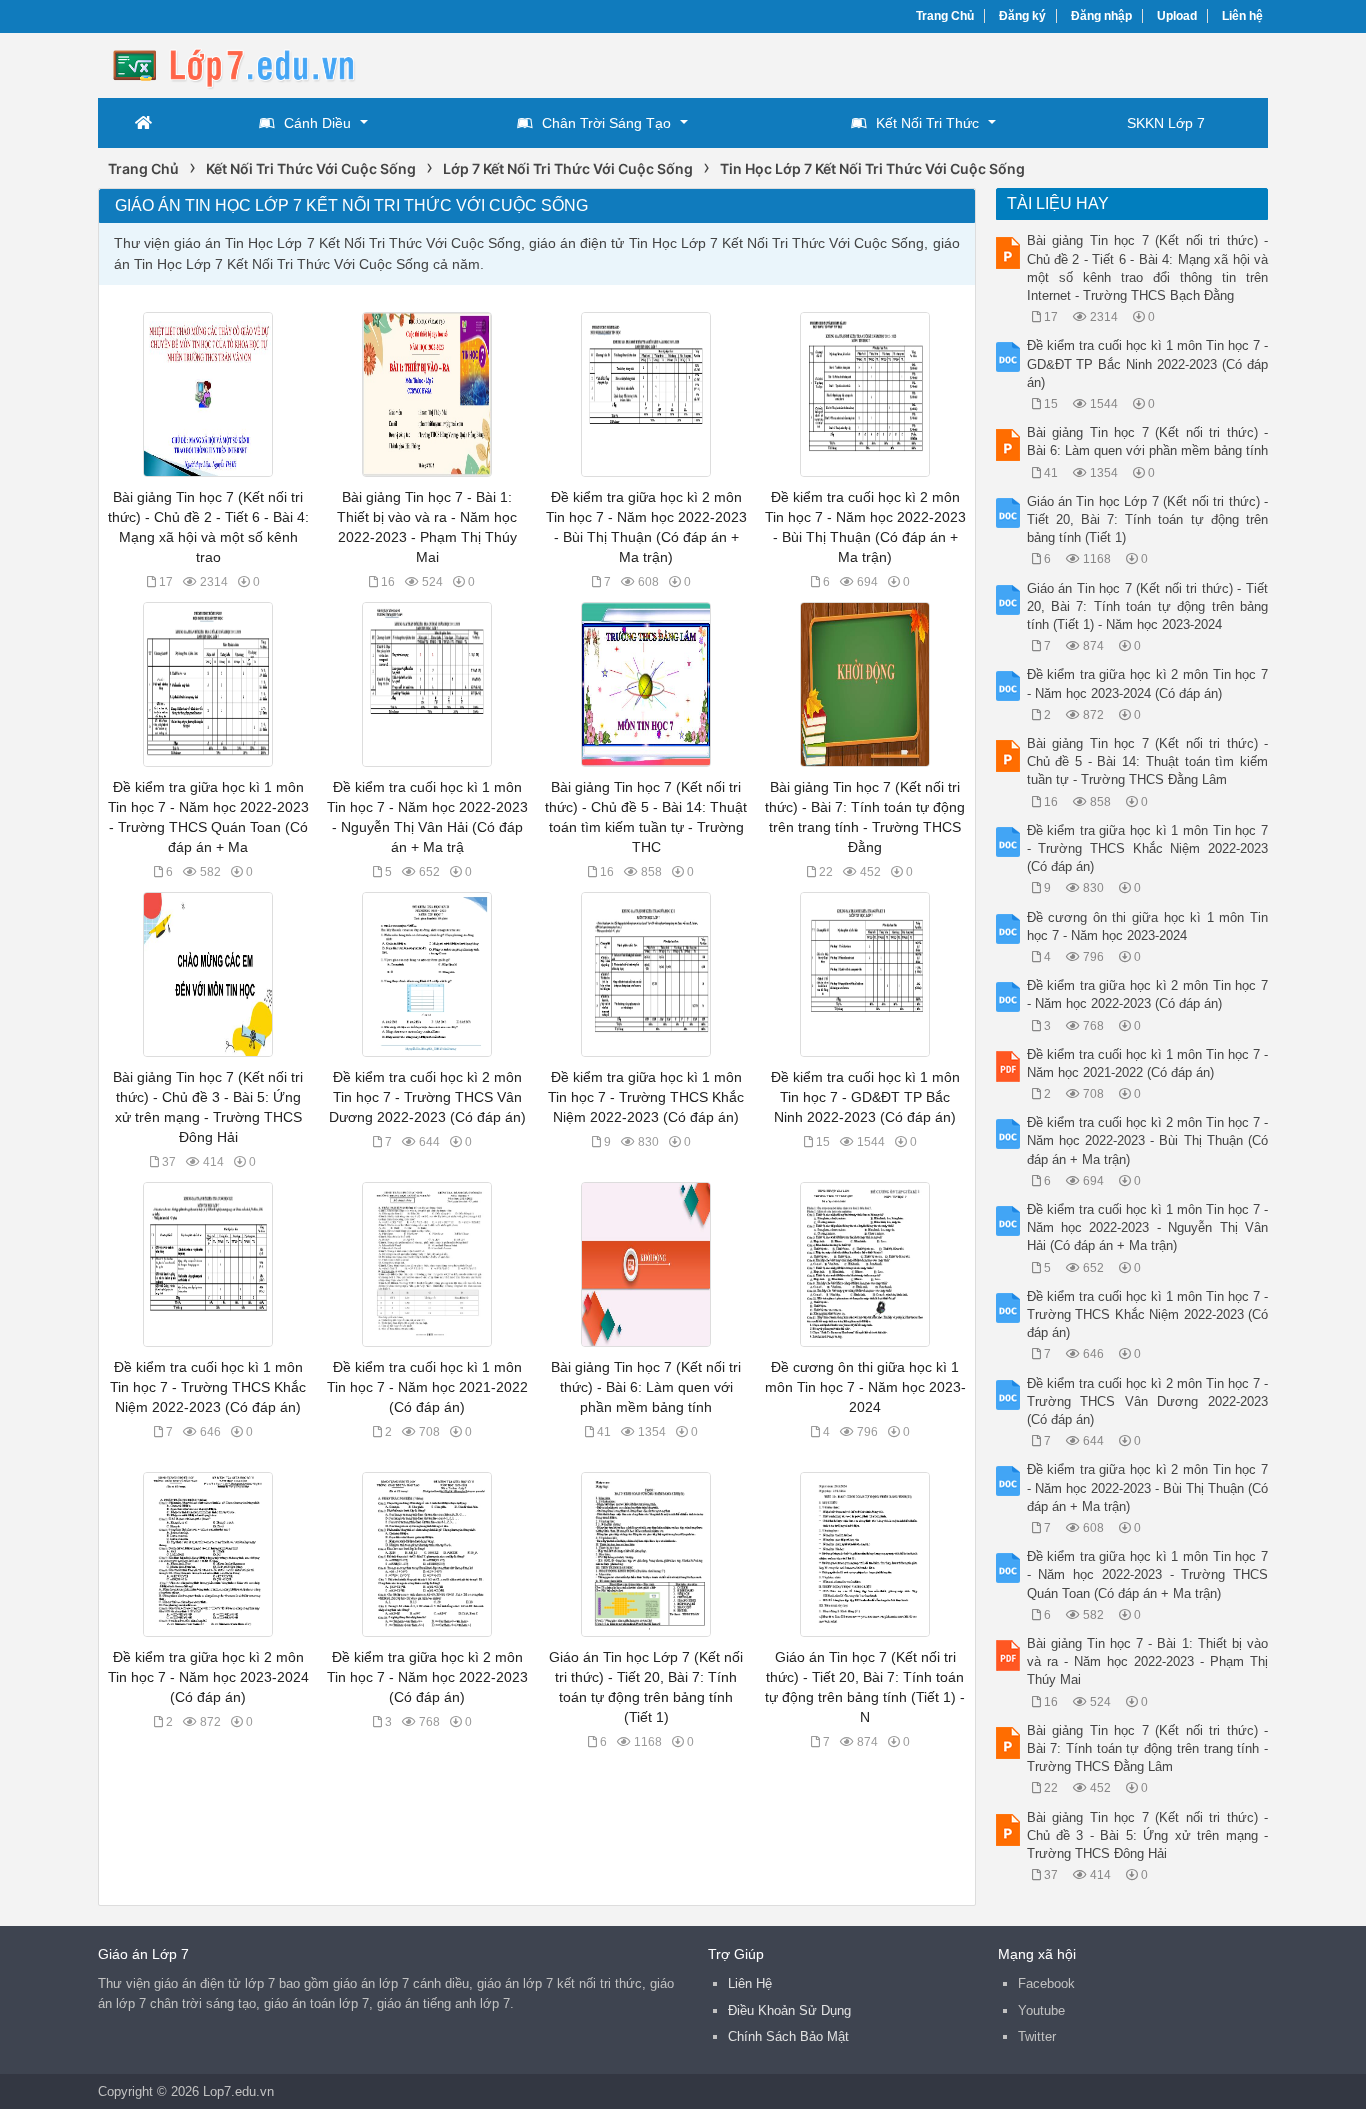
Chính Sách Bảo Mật (788, 2036)
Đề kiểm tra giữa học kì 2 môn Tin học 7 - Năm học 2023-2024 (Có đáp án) (208, 1677)
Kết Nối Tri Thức (927, 123)
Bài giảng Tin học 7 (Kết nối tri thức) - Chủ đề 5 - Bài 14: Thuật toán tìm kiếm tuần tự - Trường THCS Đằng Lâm (1148, 761)
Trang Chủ (945, 16)
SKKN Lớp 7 (1166, 123)
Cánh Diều (317, 123)
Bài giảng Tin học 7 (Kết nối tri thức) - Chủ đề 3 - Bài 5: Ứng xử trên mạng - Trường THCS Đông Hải (1148, 1835)
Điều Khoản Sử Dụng (789, 2010)
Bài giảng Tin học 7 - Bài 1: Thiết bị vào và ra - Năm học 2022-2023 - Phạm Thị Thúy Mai (1148, 1661)
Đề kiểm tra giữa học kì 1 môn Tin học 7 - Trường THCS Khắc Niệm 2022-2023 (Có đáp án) (646, 1097)
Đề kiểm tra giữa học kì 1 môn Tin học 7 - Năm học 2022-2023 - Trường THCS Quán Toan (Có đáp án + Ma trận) (1148, 1574)
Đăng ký (1022, 16)
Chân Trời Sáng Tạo (606, 123)
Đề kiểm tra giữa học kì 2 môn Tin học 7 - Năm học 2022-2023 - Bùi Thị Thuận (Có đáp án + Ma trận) (1148, 1487)
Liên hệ (1242, 16)
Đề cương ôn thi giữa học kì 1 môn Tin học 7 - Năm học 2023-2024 (865, 1387)
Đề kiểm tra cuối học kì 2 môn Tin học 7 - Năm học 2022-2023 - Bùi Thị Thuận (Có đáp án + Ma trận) (1148, 1140)
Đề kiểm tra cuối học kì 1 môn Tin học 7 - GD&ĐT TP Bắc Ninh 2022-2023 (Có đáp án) (865, 1097)
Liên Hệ (750, 1983)
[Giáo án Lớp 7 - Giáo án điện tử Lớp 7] (258, 63)
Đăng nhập (1101, 16)
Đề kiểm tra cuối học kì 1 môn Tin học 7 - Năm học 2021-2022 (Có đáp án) (427, 1387)
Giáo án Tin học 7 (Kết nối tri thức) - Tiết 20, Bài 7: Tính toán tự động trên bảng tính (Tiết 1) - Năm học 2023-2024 (1148, 606)
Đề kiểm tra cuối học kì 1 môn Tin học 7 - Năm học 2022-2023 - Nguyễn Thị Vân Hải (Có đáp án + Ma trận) (1148, 1227)
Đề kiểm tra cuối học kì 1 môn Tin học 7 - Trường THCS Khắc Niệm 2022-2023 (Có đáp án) (208, 1387)
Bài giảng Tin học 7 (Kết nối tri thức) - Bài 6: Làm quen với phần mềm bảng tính (646, 1387)
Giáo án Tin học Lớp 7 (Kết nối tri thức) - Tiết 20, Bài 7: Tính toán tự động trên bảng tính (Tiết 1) (1148, 519)
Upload (1177, 16)
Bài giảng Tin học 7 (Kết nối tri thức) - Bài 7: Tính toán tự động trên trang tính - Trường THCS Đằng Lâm (1148, 1748)
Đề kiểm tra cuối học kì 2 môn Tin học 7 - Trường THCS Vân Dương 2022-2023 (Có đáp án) (427, 1097)
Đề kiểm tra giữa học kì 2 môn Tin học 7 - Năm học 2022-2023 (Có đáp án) (427, 1677)
